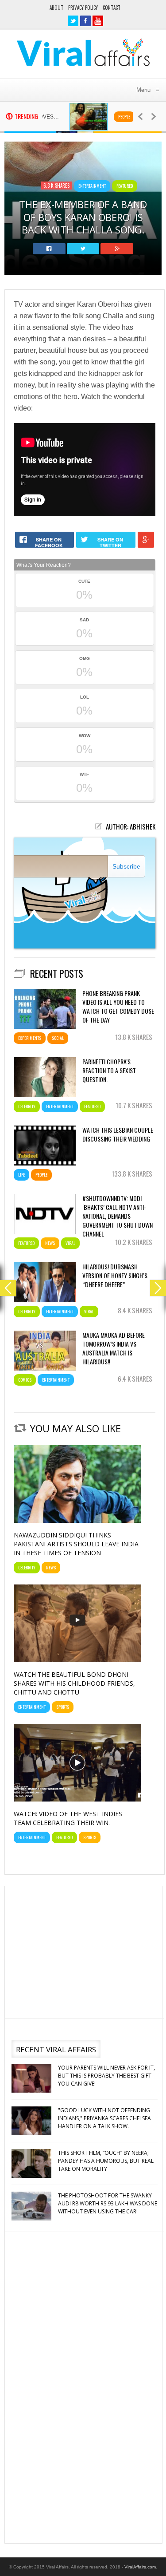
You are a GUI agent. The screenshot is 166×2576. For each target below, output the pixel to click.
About (56, 8)
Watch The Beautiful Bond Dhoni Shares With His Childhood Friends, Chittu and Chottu (74, 1683)
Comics (25, 1380)
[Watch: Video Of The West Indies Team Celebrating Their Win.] (77, 1799)
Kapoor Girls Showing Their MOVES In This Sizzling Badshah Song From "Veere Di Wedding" (107, 2214)
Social (58, 1038)
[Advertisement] (83, 1951)
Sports (63, 1707)
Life (21, 1175)
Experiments (30, 1038)
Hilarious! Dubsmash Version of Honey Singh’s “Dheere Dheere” (115, 1276)
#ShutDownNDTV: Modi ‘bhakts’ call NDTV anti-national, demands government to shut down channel (118, 1214)
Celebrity (27, 1106)
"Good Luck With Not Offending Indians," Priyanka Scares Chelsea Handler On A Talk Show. (104, 2087)
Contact (112, 8)
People (107, 117)
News (50, 1243)
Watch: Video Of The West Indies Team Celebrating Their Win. (68, 1818)
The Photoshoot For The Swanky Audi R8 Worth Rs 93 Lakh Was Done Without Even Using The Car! (108, 2172)
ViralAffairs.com (140, 2567)
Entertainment (92, 186)
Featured (125, 186)
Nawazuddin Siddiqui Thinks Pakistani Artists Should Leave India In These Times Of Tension (76, 1544)
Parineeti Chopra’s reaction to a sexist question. (109, 1071)
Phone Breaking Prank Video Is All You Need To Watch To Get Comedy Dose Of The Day (118, 1007)
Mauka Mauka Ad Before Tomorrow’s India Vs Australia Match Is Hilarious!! (114, 1348)
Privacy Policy (83, 8)
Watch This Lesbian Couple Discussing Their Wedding (118, 1134)
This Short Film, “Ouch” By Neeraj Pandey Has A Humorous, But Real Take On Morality (106, 2129)
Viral (70, 1243)
